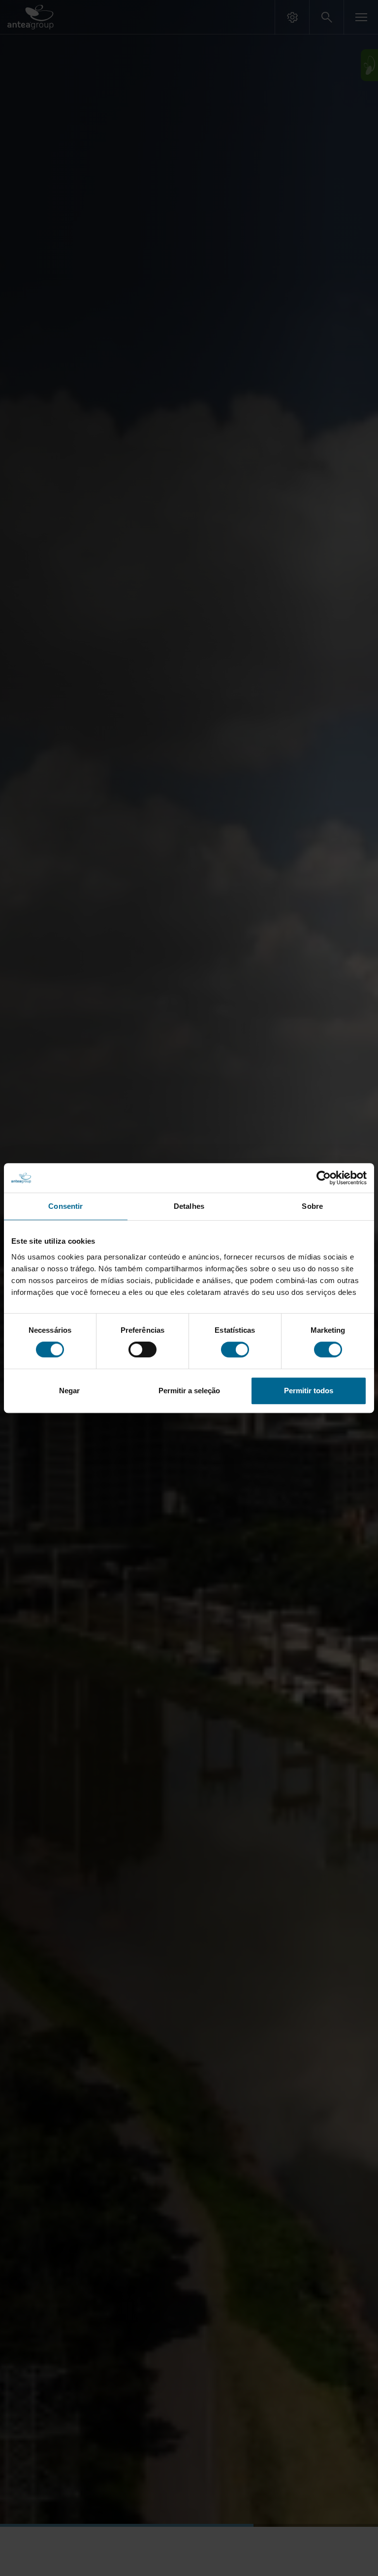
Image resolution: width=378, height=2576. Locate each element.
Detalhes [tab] (189, 1206)
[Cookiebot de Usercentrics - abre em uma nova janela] (324, 1178)
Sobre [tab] (312, 1206)
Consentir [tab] (65, 1206)
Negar (69, 1391)
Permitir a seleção (189, 1391)
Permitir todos (309, 1391)
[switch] (142, 1349)
